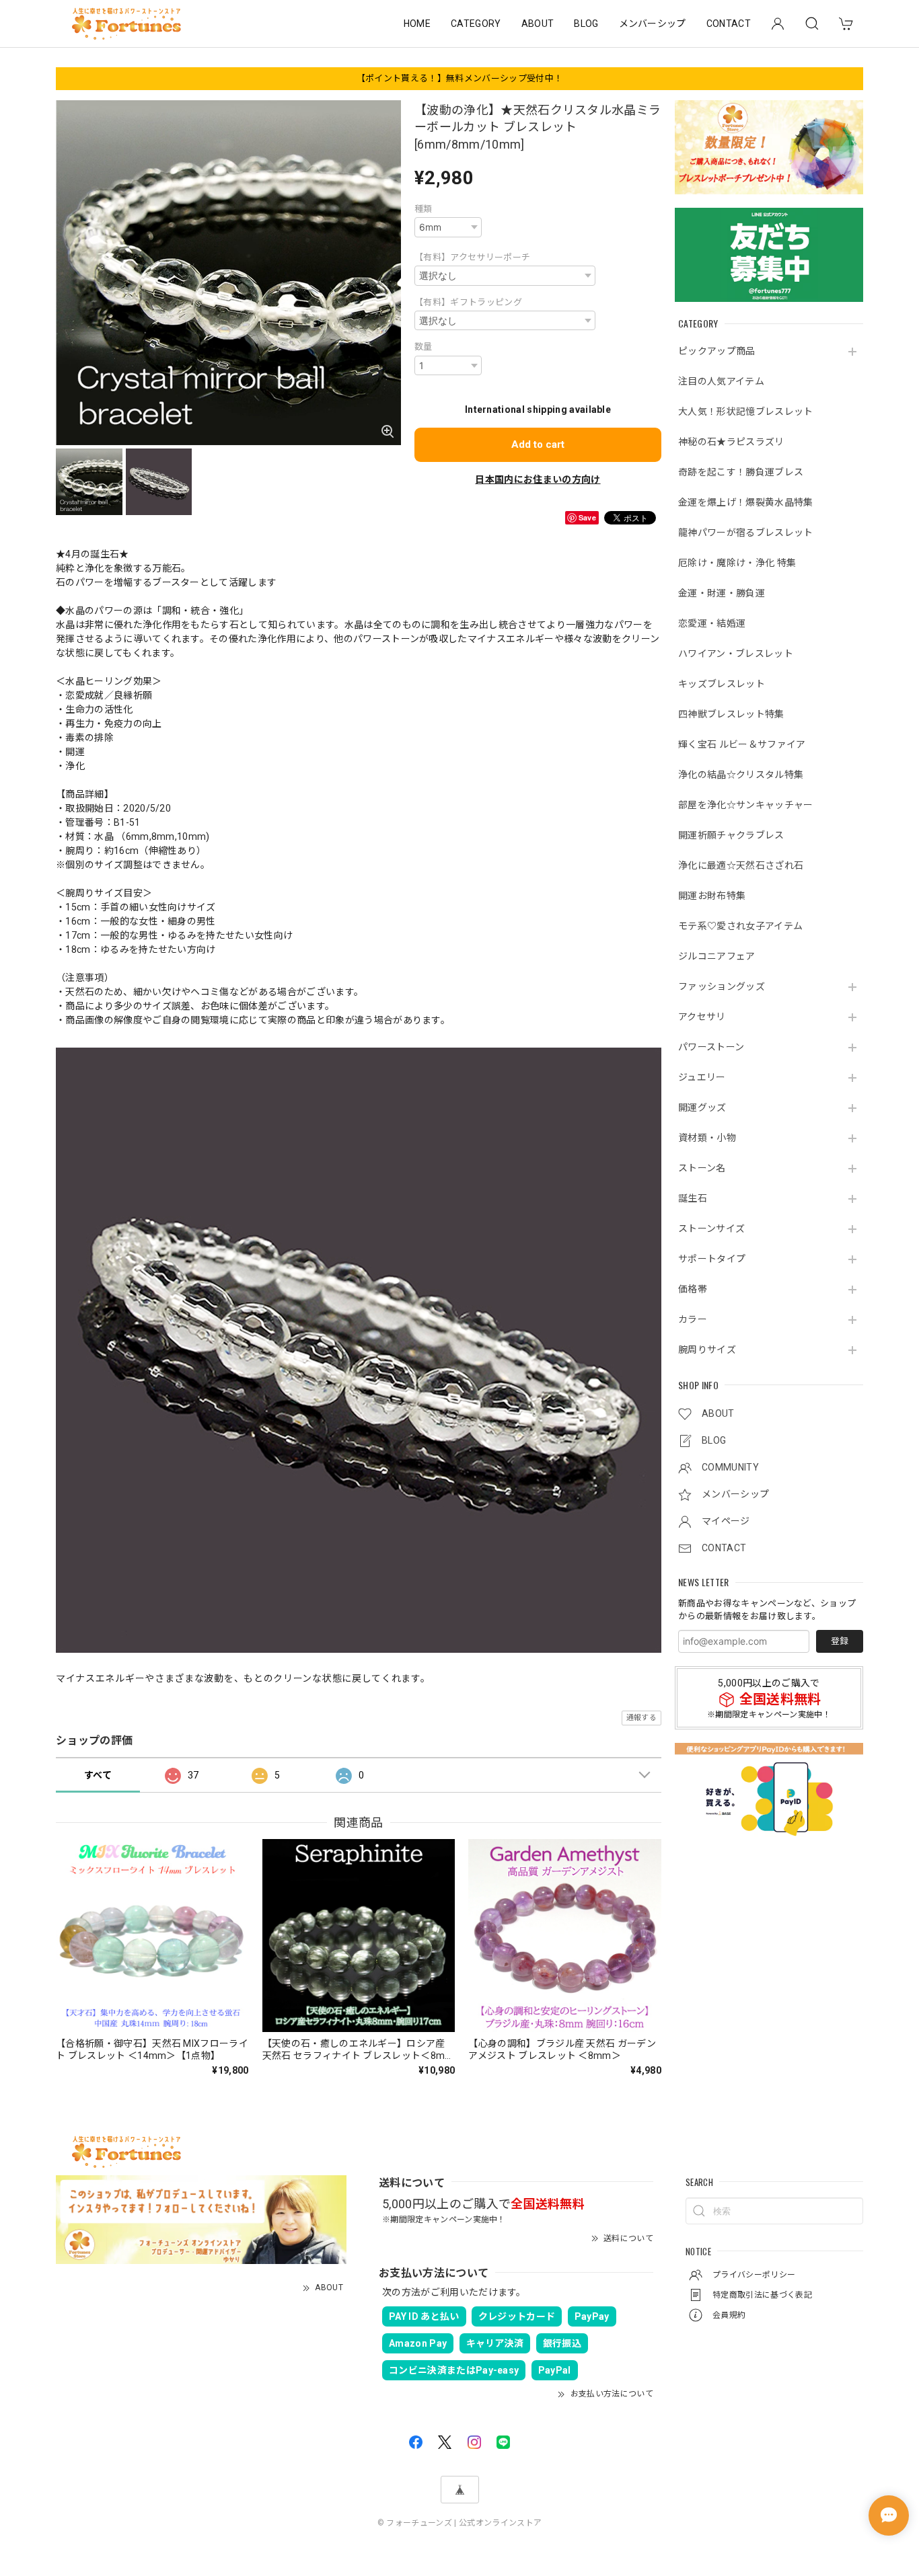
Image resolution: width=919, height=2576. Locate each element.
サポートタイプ (712, 1259)
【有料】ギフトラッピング (468, 302)
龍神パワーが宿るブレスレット (745, 533)
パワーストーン (711, 1047)
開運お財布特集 (712, 896)
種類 (424, 209)
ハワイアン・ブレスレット (736, 654)
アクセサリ (702, 1017)
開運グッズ (702, 1107)
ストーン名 (702, 1168)
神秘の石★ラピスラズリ (731, 442)
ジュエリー (702, 1077)
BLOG (586, 24)
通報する (641, 1718)
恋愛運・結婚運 (712, 623)
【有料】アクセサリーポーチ (472, 257)
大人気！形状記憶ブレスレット (745, 412)
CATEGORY (476, 24)
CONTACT (729, 24)
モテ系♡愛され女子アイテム (740, 926)
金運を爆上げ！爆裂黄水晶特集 (745, 502)
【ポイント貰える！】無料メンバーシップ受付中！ (459, 78)
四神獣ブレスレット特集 (731, 714)
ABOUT (538, 24)
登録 (840, 1641)
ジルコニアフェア (717, 956)
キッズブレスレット (722, 684)
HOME (417, 24)
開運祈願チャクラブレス (731, 835)
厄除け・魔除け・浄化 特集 (737, 563)
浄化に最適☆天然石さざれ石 (741, 865)
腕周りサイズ (707, 1350)
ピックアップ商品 (717, 351)
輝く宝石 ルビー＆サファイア (742, 744)
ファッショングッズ (722, 986)
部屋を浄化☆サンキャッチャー (745, 805)
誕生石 (693, 1198)
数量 (424, 347)
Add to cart (538, 444)
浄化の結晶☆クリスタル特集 (741, 775)
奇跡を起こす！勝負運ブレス (741, 472)
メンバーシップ (653, 24)
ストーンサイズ (711, 1228)
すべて (98, 1775)
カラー (693, 1319)
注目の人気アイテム (721, 381)
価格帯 (693, 1289)
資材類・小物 (707, 1138)
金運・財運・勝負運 (722, 593)
